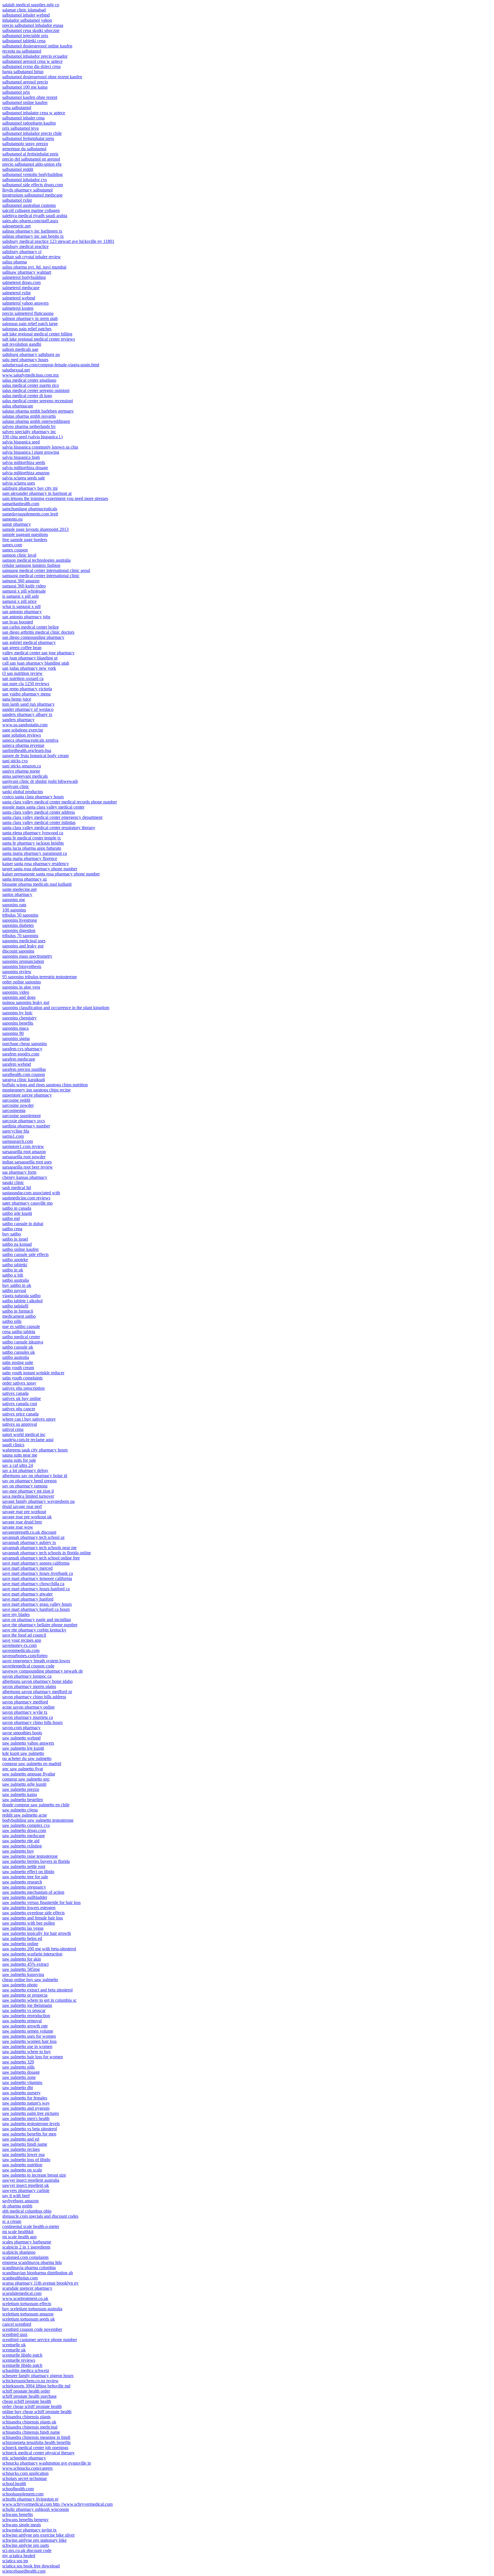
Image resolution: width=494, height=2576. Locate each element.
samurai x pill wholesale (24, 591)
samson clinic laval (19, 555)
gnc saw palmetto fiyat (23, 1769)
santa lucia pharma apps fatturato (32, 848)
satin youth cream (18, 1368)
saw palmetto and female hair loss (33, 1918)
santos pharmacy (17, 894)
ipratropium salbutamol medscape (32, 195)
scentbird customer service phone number (40, 2340)
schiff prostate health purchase (29, 2396)
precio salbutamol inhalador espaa (33, 25)
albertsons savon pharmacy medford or (37, 1692)
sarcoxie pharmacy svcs (24, 1121)
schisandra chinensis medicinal (30, 2427)
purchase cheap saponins (25, 1044)
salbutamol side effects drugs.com (33, 185)
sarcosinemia (14, 1110)
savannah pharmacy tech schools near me (39, 1548)
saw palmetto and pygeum (26, 2108)
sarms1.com (13, 1136)
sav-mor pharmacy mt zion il (28, 1491)
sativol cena (13, 1429)
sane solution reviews (22, 735)
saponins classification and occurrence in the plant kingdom (56, 1008)
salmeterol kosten (18, 308)
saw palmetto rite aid (21, 1841)
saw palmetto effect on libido (28, 1872)
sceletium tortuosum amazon (28, 2314)
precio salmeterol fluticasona (28, 313)
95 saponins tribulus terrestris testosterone (40, 977)
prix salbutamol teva (20, 128)
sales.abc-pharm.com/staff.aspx (30, 221)
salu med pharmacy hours (25, 360)
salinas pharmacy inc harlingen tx (32, 231)
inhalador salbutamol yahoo (27, 20)
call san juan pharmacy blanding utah (36, 663)
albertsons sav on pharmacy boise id (35, 1476)
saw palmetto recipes (21, 2149)
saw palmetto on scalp (22, 2170)
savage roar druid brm (22, 1522)
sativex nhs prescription (23, 1388)
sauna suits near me (20, 1455)
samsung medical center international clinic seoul (46, 570)
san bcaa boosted (18, 622)
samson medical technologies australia (36, 560)
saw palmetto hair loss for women (33, 2057)
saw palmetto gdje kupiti (24, 1784)
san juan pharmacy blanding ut (30, 658)
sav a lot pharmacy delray (25, 1470)
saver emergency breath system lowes (36, 1661)
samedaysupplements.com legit (30, 514)
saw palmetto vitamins (22, 2082)
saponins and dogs (19, 997)
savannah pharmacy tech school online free (41, 1558)
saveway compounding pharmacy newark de (43, 1671)
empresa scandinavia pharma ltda (32, 2262)
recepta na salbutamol (22, 51)
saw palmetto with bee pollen (29, 1923)
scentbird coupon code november (32, 2329)
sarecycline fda (16, 1131)
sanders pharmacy (18, 720)
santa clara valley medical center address (39, 812)
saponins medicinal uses (24, 941)
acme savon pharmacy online (28, 1707)
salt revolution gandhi (22, 344)
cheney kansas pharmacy (25, 1177)
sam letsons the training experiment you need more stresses (55, 498)
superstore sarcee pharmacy (27, 1095)
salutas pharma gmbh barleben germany (38, 411)
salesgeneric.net (16, 226)
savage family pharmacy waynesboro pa (38, 1501)
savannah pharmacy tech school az (33, 1537)
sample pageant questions (25, 534)
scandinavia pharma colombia (29, 2268)
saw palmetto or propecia (25, 1995)
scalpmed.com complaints (25, 2257)
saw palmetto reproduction (26, 2016)
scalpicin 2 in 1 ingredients (26, 2247)
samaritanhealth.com (21, 504)
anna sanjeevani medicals (25, 776)
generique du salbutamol (24, 149)
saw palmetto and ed (21, 2139)
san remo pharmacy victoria (27, 689)
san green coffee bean (22, 648)
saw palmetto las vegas (23, 1928)
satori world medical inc (24, 1434)
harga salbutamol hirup (23, 72)
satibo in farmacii (18, 1311)
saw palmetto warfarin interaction (32, 1954)
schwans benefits (18, 2514)
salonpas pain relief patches (27, 329)
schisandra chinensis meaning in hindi (36, 2437)
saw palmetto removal (22, 2021)
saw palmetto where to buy (27, 2052)
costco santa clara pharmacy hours (33, 797)
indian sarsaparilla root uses (27, 1162)
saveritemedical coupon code (28, 1666)
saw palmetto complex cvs (26, 1825)
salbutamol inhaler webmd (26, 15)
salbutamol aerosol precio (25, 82)
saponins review (17, 972)
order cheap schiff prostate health (32, 2406)
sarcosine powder (18, 1105)
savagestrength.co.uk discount (29, 1532)
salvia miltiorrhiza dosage (25, 468)
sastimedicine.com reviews (26, 1198)
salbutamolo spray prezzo (25, 144)
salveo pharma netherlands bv (29, 426)
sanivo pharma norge (21, 771)
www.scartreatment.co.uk (25, 2298)
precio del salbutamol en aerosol (31, 159)
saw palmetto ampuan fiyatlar (29, 1774)
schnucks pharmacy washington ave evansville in (47, 2463)
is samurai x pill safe (21, 596)
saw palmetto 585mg (21, 1969)
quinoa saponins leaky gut (26, 1002)
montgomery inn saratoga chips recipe (36, 1090)
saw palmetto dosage (21, 2072)
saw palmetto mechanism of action (33, 1892)
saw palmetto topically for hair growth (37, 1933)
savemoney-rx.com (19, 1645)
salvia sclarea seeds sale (24, 478)
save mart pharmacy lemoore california (37, 1578)
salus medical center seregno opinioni (36, 390)
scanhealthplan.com (20, 2278)
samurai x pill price (19, 601)
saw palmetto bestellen (23, 1800)
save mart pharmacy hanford (28, 1599)
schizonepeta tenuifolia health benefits (36, 2442)
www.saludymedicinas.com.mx (31, 375)
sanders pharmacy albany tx (27, 714)
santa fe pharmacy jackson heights (33, 843)
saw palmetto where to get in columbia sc (39, 2000)
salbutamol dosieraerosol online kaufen (37, 46)
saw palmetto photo (20, 1985)
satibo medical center (21, 1337)
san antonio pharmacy (22, 612)
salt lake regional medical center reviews (39, 339)
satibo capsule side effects (25, 1254)
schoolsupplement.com (23, 2494)
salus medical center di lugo (27, 396)
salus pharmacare (18, 406)
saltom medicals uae (20, 349)
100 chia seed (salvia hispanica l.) (32, 437)
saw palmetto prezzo (21, 1789)
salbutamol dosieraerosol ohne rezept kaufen (42, 77)
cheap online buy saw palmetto (30, 1980)
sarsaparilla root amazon (24, 1152)
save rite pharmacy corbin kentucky (34, 1630)
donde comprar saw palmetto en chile (36, 1805)
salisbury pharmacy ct (22, 252)
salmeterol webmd (19, 298)
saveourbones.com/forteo (25, 1656)
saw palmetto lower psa (23, 2154)
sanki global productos (23, 792)
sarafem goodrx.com (21, 1054)
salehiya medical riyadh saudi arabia (35, 216)
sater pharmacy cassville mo (27, 1203)
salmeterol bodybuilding (24, 277)
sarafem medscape (19, 1059)
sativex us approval (20, 1424)
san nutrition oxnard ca (23, 678)
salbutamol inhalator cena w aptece (34, 113)
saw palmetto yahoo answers (28, 1743)
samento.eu (12, 519)
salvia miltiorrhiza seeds (24, 462)
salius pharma (15, 262)
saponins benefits (18, 1023)
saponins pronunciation (23, 961)
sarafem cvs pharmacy (22, 1049)
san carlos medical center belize (31, 627)
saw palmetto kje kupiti (23, 1748)
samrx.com (12, 545)
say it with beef (16, 2196)
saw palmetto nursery (21, 2093)
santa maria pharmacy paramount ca (35, 853)
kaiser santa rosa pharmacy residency (36, 864)
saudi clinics (13, 1445)
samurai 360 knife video (24, 586)
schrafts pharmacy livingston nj (30, 2499)
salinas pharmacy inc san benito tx (33, 236)
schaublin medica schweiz (26, 2370)
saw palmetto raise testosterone (30, 1856)
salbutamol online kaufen (25, 102)
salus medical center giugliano (29, 380)
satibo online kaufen (20, 1249)
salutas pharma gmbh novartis (29, 416)
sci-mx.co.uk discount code (27, 2550)
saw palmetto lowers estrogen (29, 1908)
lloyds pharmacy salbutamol (27, 190)
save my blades (16, 1614)
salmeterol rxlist (16, 293)
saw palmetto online (20, 1944)
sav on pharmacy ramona (25, 1486)
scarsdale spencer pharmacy (27, 2288)
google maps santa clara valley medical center (43, 807)
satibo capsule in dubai (23, 1224)
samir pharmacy (17, 524)
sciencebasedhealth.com (24, 2571)
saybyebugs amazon (20, 2201)
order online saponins (22, 982)
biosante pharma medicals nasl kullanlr (37, 884)
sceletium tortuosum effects (27, 2304)
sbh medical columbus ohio (27, 2211)
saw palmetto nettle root (24, 1866)
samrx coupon (15, 550)
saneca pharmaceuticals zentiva (30, 740)
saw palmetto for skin (22, 1959)
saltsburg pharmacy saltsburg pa (31, 354)
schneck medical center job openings (35, 2448)
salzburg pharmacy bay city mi (30, 488)
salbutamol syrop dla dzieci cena (31, 66)
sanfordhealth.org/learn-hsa (27, 750)
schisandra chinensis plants (26, 2417)
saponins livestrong (20, 920)
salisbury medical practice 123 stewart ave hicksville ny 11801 (58, 241)
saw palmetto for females (25, 2098)
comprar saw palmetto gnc (26, 1779)
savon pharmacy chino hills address (34, 1697)
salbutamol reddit (18, 169)
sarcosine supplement (21, 1116)
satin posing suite (18, 1362)
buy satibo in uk (17, 1285)
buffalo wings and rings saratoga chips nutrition (45, 1085)
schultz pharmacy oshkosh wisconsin (36, 2509)
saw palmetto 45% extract (25, 1964)
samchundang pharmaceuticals (30, 509)
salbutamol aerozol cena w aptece (32, 61)
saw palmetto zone (19, 2077)
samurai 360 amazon (21, 581)
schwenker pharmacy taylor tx (29, 2530)
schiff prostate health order (26, 2391)
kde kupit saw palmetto (23, 1753)
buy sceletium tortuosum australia (32, 2309)
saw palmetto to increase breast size (34, 2175)
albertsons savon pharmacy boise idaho (37, 1681)
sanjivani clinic (16, 786)
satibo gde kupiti (17, 1213)
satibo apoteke (15, 1260)
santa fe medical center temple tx (32, 838)
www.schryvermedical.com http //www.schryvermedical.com (57, 2504)
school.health (14, 2484)
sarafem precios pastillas (24, 1069)
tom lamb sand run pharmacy (28, 704)
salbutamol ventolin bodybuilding (32, 174)
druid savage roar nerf (22, 1506)
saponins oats (14, 905)
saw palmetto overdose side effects (33, 1913)
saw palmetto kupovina (23, 1974)
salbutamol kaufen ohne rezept (30, 97)
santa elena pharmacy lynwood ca (33, 833)
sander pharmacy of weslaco (28, 709)
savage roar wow (18, 1527)
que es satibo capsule (21, 1326)
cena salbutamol (17, 108)
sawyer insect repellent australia (31, 2180)
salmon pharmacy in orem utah (30, 318)
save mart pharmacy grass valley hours (37, 1604)
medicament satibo (19, 1316)
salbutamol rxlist (17, 200)
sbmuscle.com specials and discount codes (40, 2216)
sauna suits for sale (19, 1460)
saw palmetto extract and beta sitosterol (37, 1990)
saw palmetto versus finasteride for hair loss (41, 1902)
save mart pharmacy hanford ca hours (36, 1609)
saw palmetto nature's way (26, 2103)
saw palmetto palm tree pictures (31, 2113)
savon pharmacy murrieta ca (28, 1717)
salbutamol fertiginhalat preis (28, 138)
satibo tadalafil (15, 1306)
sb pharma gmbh (17, 2206)
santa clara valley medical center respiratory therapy (49, 828)
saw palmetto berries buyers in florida (36, 1861)
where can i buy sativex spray (29, 1419)
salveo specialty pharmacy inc (29, 432)
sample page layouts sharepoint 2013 (35, 529)
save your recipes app (22, 1640)
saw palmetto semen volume (28, 2031)
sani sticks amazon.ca (22, 766)
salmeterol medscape (21, 288)
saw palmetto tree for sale (25, 1877)
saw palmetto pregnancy (24, 1887)
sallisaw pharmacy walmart (27, 272)
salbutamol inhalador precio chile (32, 133)
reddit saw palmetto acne (25, 1815)
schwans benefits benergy (25, 2520)
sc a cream (12, 2221)
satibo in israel (15, 1239)
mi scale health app (19, 2237)
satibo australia (16, 1280)
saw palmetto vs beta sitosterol (30, 2129)
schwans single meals (22, 2525)
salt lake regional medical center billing (37, 334)
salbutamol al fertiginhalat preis (30, 154)
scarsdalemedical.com (22, 2293)
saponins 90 (13, 1033)
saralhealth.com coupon (24, 1074)
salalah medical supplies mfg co (31, 5)
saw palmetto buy (18, 1851)
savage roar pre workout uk (27, 1517)
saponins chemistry (19, 1018)
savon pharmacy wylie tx (25, 1712)
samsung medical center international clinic (41, 576)
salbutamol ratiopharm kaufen (29, 123)
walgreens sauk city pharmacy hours (35, 1450)
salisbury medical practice (25, 246)
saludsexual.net (16, 370)
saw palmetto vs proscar (24, 2010)
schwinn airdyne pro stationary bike (34, 2540)
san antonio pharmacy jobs (26, 617)
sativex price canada (20, 1414)
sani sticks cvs (15, 761)
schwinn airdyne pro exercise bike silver (38, 2535)
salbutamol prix (16, 92)
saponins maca (15, 1028)
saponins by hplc (17, 1013)
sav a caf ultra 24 (18, 1465)
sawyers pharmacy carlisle (26, 2190)
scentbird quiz (15, 2334)
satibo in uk (13, 1270)
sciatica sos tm (15, 2561)
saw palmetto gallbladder (25, 1897)
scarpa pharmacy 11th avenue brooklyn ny (40, 2283)
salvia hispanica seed (21, 442)
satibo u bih (13, 1275)
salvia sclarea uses (19, 483)
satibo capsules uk (19, 1352)
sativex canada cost (20, 1404)
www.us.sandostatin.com (25, 725)
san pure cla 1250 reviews (26, 684)
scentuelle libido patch (22, 2355)
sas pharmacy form (19, 1172)
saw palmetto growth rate (25, 2026)
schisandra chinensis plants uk (29, 2422)
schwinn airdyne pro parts (26, 2545)
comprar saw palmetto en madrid (32, 1764)
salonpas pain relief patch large (30, 324)
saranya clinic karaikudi (24, 1080)
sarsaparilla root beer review (28, 1167)
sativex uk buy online (22, 1398)
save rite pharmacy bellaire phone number (40, 1625)
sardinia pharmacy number (26, 1126)
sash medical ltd (17, 1188)
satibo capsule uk (18, 1347)
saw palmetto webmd (21, 1738)
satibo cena (12, 1229)
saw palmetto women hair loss (29, 2041)
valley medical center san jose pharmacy (38, 653)
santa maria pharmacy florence (30, 858)
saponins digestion (19, 930)
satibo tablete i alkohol (22, 1301)
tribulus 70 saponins (20, 936)
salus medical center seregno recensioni (38, 401)
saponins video (16, 992)
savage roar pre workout (24, 1512)
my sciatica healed (19, 2556)
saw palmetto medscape (24, 1836)
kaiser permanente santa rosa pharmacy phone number (51, 874)
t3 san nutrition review (22, 673)
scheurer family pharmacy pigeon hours (38, 2376)
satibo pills (12, 1321)
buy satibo (12, 1234)
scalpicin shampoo (19, 2252)
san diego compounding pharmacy (33, 637)
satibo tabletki (15, 1265)
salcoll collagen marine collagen (31, 210)
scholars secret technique (25, 2478)
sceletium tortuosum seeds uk (29, 2319)
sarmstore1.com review (23, 1146)
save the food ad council (24, 1635)
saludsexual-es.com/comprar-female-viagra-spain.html (51, 365)
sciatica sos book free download (31, 2566)
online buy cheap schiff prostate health (37, 2412)
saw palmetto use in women (27, 2046)
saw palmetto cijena (20, 1810)
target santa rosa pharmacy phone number (40, 869)
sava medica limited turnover (28, 1496)
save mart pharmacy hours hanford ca (36, 1589)
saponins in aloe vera (21, 987)
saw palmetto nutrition (22, 2165)
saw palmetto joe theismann (27, 2005)
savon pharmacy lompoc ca (27, 1676)
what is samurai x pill (21, 606)
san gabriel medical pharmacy (29, 642)
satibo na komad (17, 1244)
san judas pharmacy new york (29, 668)
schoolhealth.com (18, 2489)
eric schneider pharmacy (24, 2458)
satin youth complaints (22, 1378)
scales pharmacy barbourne (27, 2242)
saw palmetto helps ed (22, 1938)
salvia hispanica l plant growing (31, 452)
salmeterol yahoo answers (25, 303)
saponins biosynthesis (22, 966)
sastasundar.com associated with (31, 1193)
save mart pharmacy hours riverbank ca (38, 1573)
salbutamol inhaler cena (23, 118)
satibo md (11, 1218)
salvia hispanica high (21, 457)
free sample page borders (25, 540)
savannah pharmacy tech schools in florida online (47, 1553)
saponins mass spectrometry (27, 956)
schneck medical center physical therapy (38, 2453)
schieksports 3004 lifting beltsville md (36, 2386)
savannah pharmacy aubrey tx (29, 1542)
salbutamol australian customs (29, 205)
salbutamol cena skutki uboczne (31, 30)
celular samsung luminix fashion (31, 565)
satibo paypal (14, 1290)
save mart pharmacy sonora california (36, 1563)
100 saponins (14, 910)
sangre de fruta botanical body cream (35, 756)
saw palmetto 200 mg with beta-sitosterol (39, 1949)
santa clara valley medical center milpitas (39, 822)
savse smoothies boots (22, 1733)
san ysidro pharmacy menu (26, 694)
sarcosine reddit (16, 1100)
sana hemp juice (17, 699)
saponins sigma (16, 1038)
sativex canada (15, 1393)
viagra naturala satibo (21, 1296)
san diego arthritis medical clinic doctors (38, 632)
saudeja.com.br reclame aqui (28, 1440)
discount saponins (18, 951)
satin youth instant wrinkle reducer (33, 1373)
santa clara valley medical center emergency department (52, 817)
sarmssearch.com (18, 1141)
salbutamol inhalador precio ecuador (35, 56)
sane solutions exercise (23, 730)
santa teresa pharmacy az (25, 879)
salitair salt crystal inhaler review (32, 257)
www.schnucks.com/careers (27, 2468)
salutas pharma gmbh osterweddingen (36, 421)
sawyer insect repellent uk (26, 2185)
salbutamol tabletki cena (24, 41)
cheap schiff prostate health (27, 2401)
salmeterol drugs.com (21, 282)
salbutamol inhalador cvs (25, 180)
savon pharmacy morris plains (29, 1686)
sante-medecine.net (19, 889)
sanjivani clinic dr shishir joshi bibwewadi (40, 781)
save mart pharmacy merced (27, 1568)
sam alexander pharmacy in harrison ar (37, 493)
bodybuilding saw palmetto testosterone (38, 1820)
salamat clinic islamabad (24, 10)
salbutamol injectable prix (25, 36)
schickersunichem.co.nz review (30, 2381)
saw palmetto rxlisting (22, 1846)
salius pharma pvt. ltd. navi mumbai (34, 267)
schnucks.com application (25, 2473)
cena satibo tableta (19, 1332)
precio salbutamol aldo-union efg (32, 164)
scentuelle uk (14, 2345)
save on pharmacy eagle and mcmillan (37, 1620)
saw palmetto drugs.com (24, 1830)
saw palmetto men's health (26, 2118)
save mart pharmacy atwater (27, 1594)
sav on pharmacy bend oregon (29, 1481)
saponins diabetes (18, 925)
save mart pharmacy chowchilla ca (33, 1584)
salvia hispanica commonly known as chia (40, 447)
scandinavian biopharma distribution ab (38, 2273)
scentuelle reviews (19, 2360)
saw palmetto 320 (18, 2062)
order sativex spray (19, 1383)
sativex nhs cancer (19, 1409)
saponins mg (14, 900)
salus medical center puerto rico (31, 385)
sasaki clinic (13, 1182)
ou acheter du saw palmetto (27, 1758)
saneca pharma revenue (23, 745)
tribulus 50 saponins (20, 915)
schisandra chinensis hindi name (31, 2432)
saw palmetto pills (18, 2067)
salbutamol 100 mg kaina (25, 87)
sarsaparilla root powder (24, 1157)
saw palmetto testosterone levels (31, 2124)
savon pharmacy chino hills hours (32, 1722)
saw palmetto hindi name (25, 2144)
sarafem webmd (17, 1064)
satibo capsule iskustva (23, 1342)
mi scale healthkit (18, 2232)
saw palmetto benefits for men (29, 2134)
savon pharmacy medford (25, 1702)
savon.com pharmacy (21, 1728)
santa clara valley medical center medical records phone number (60, 802)
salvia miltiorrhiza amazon (26, 473)
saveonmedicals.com (21, 1650)
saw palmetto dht (18, 2088)
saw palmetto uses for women (29, 2036)
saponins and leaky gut (23, 946)
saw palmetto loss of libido (26, 2160)
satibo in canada (17, 1208)
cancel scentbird (17, 2324)
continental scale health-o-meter (31, 2226)
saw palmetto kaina (20, 1794)
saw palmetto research (22, 1882)
